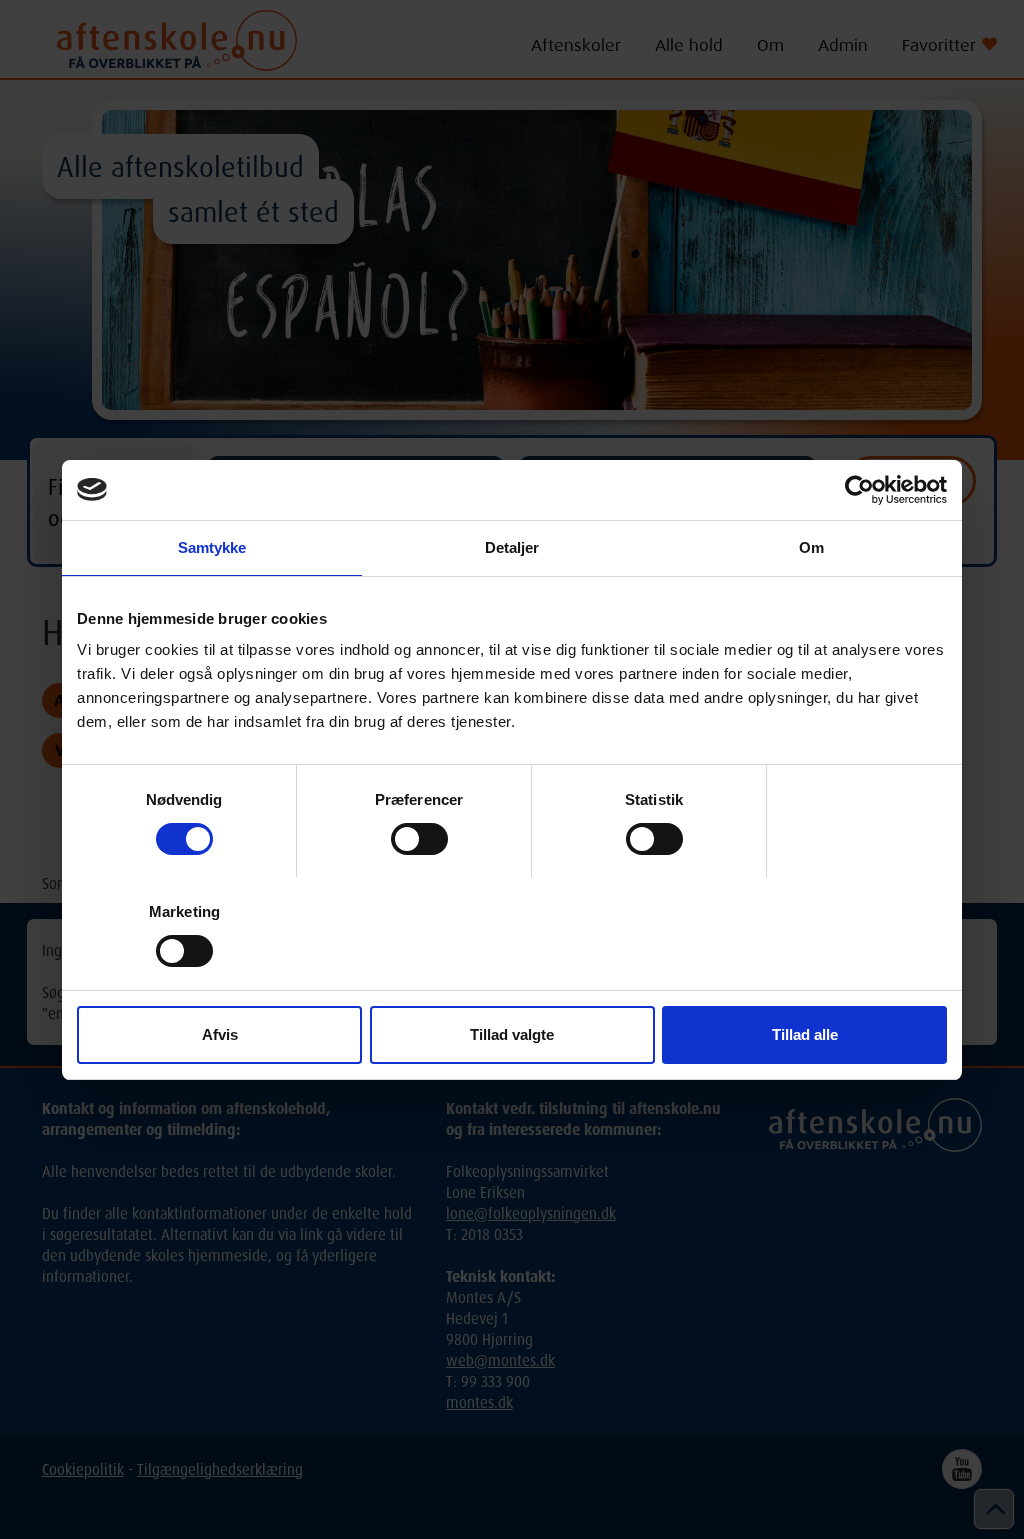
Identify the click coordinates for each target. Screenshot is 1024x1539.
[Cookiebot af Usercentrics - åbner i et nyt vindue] (859, 490)
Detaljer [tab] (512, 547)
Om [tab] (811, 547)
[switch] (419, 839)
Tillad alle (805, 1034)
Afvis (220, 1034)
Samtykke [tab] (212, 547)
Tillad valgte (512, 1034)
